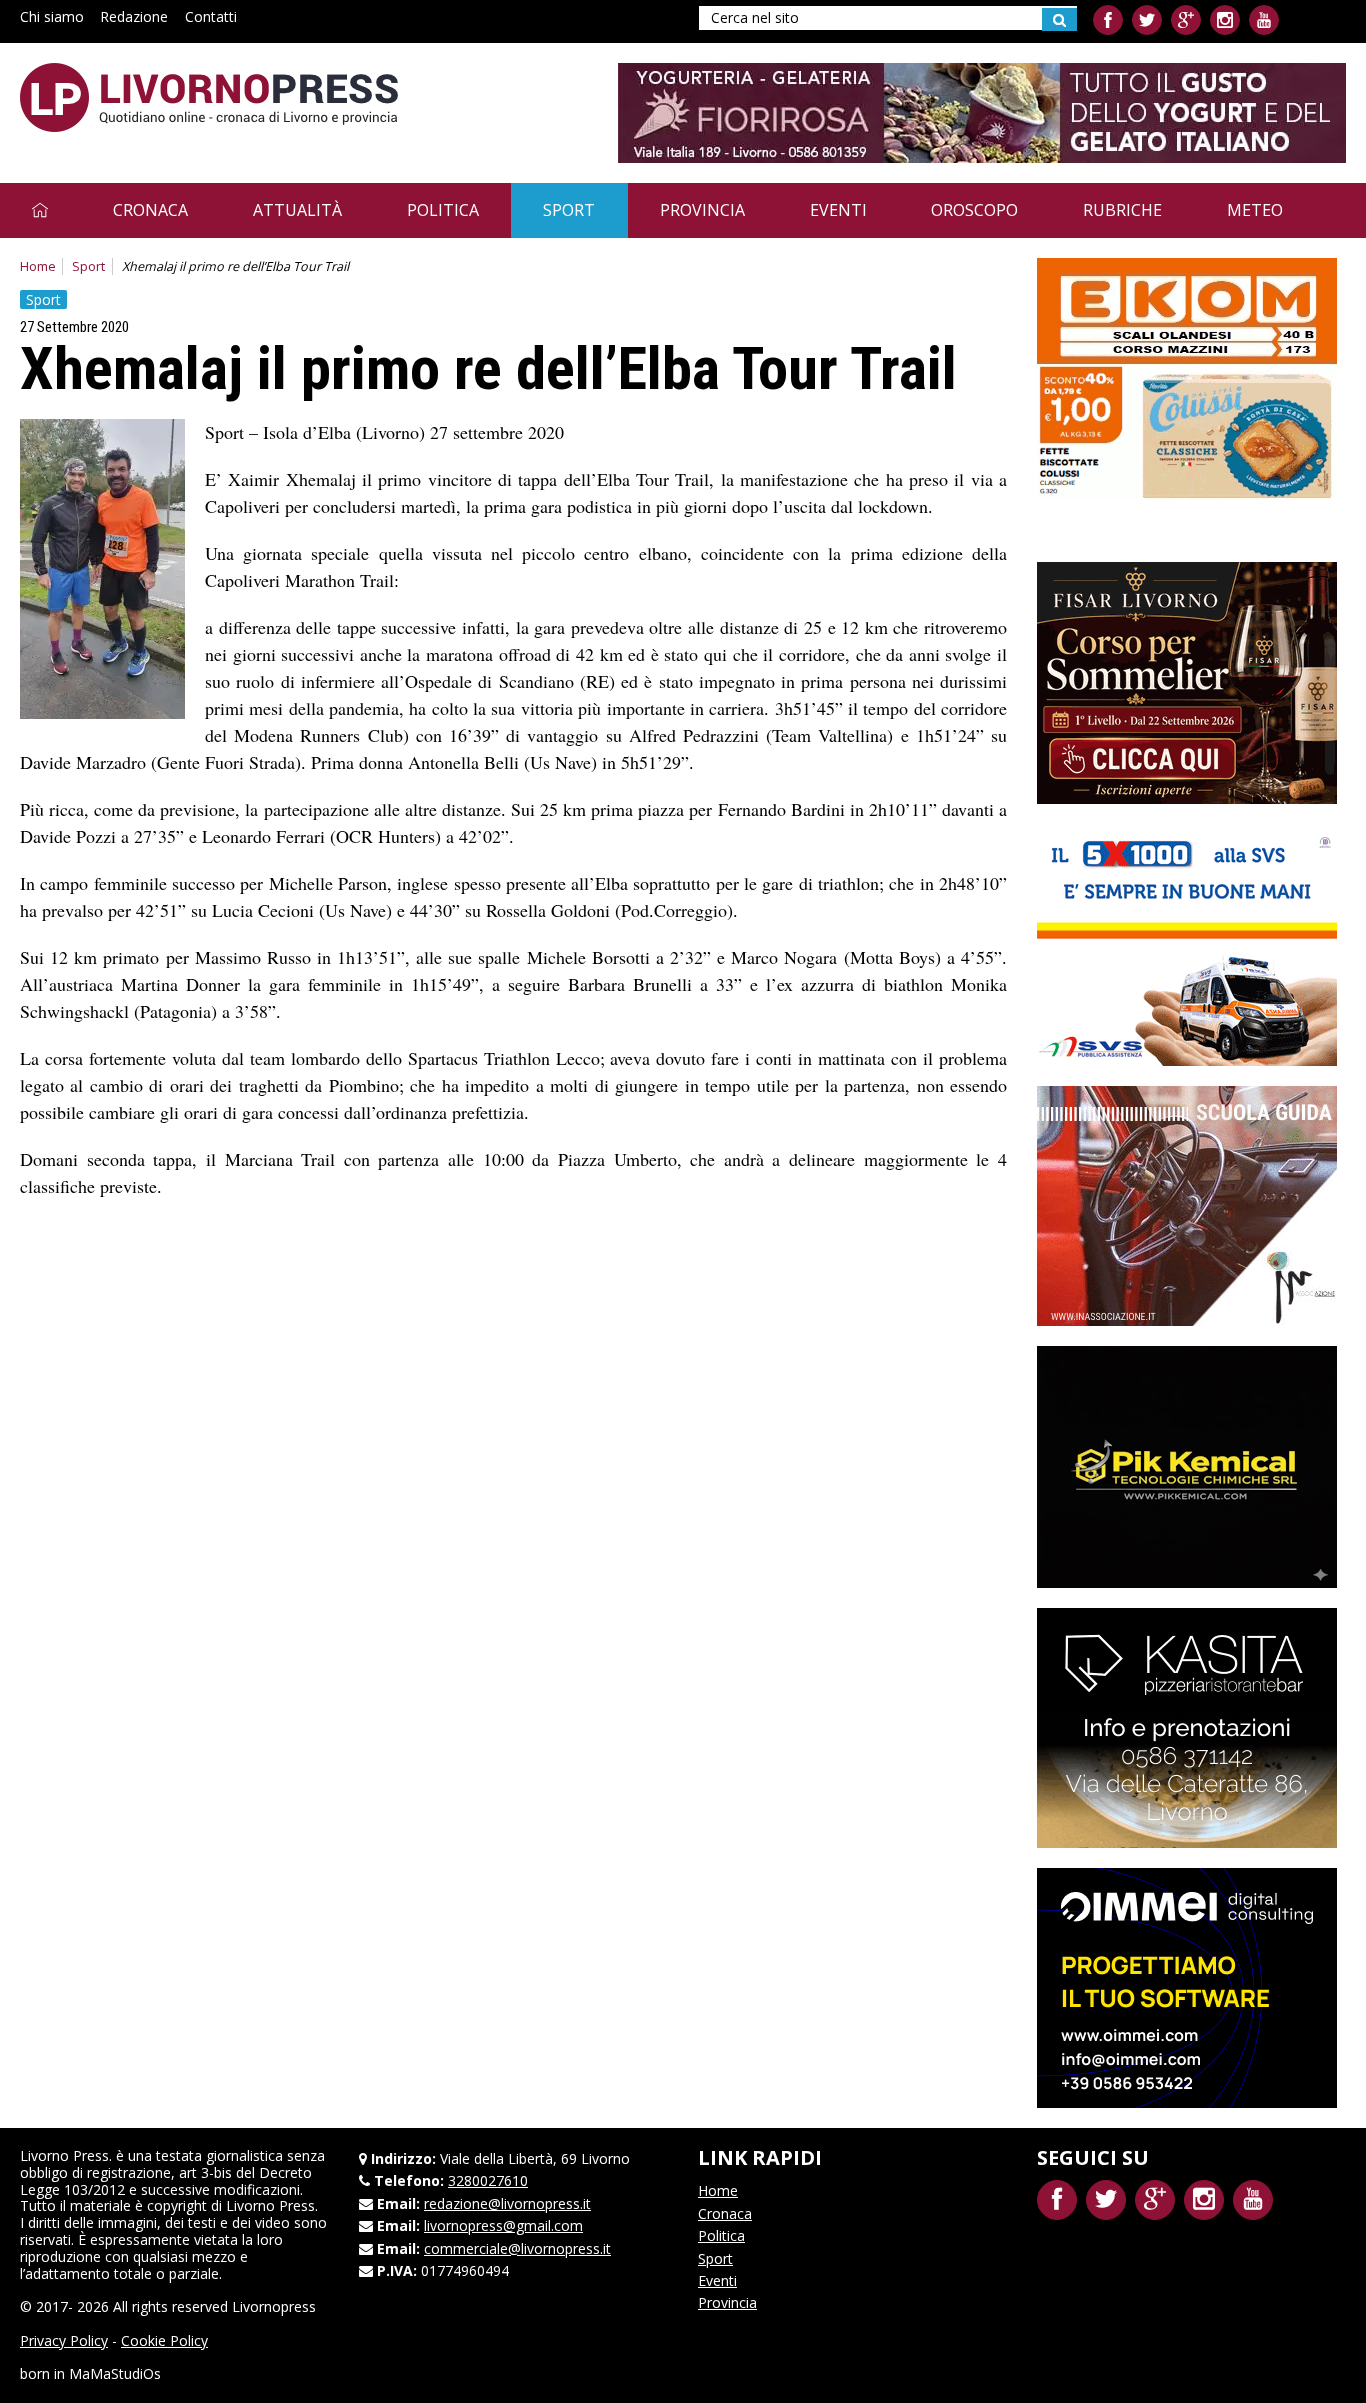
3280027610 (488, 2180)
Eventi (838, 210)
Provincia (702, 210)
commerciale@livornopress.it (517, 2248)
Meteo (1255, 210)
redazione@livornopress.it (507, 2203)
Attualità (297, 210)
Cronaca (150, 210)
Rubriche (1122, 210)
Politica (443, 210)
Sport (569, 210)
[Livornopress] (209, 97)
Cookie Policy (164, 2340)
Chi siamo (52, 16)
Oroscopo (974, 210)
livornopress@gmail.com (503, 2225)
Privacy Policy (64, 2340)
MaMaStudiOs (115, 2373)
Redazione (134, 16)
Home (38, 266)
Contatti (211, 16)
